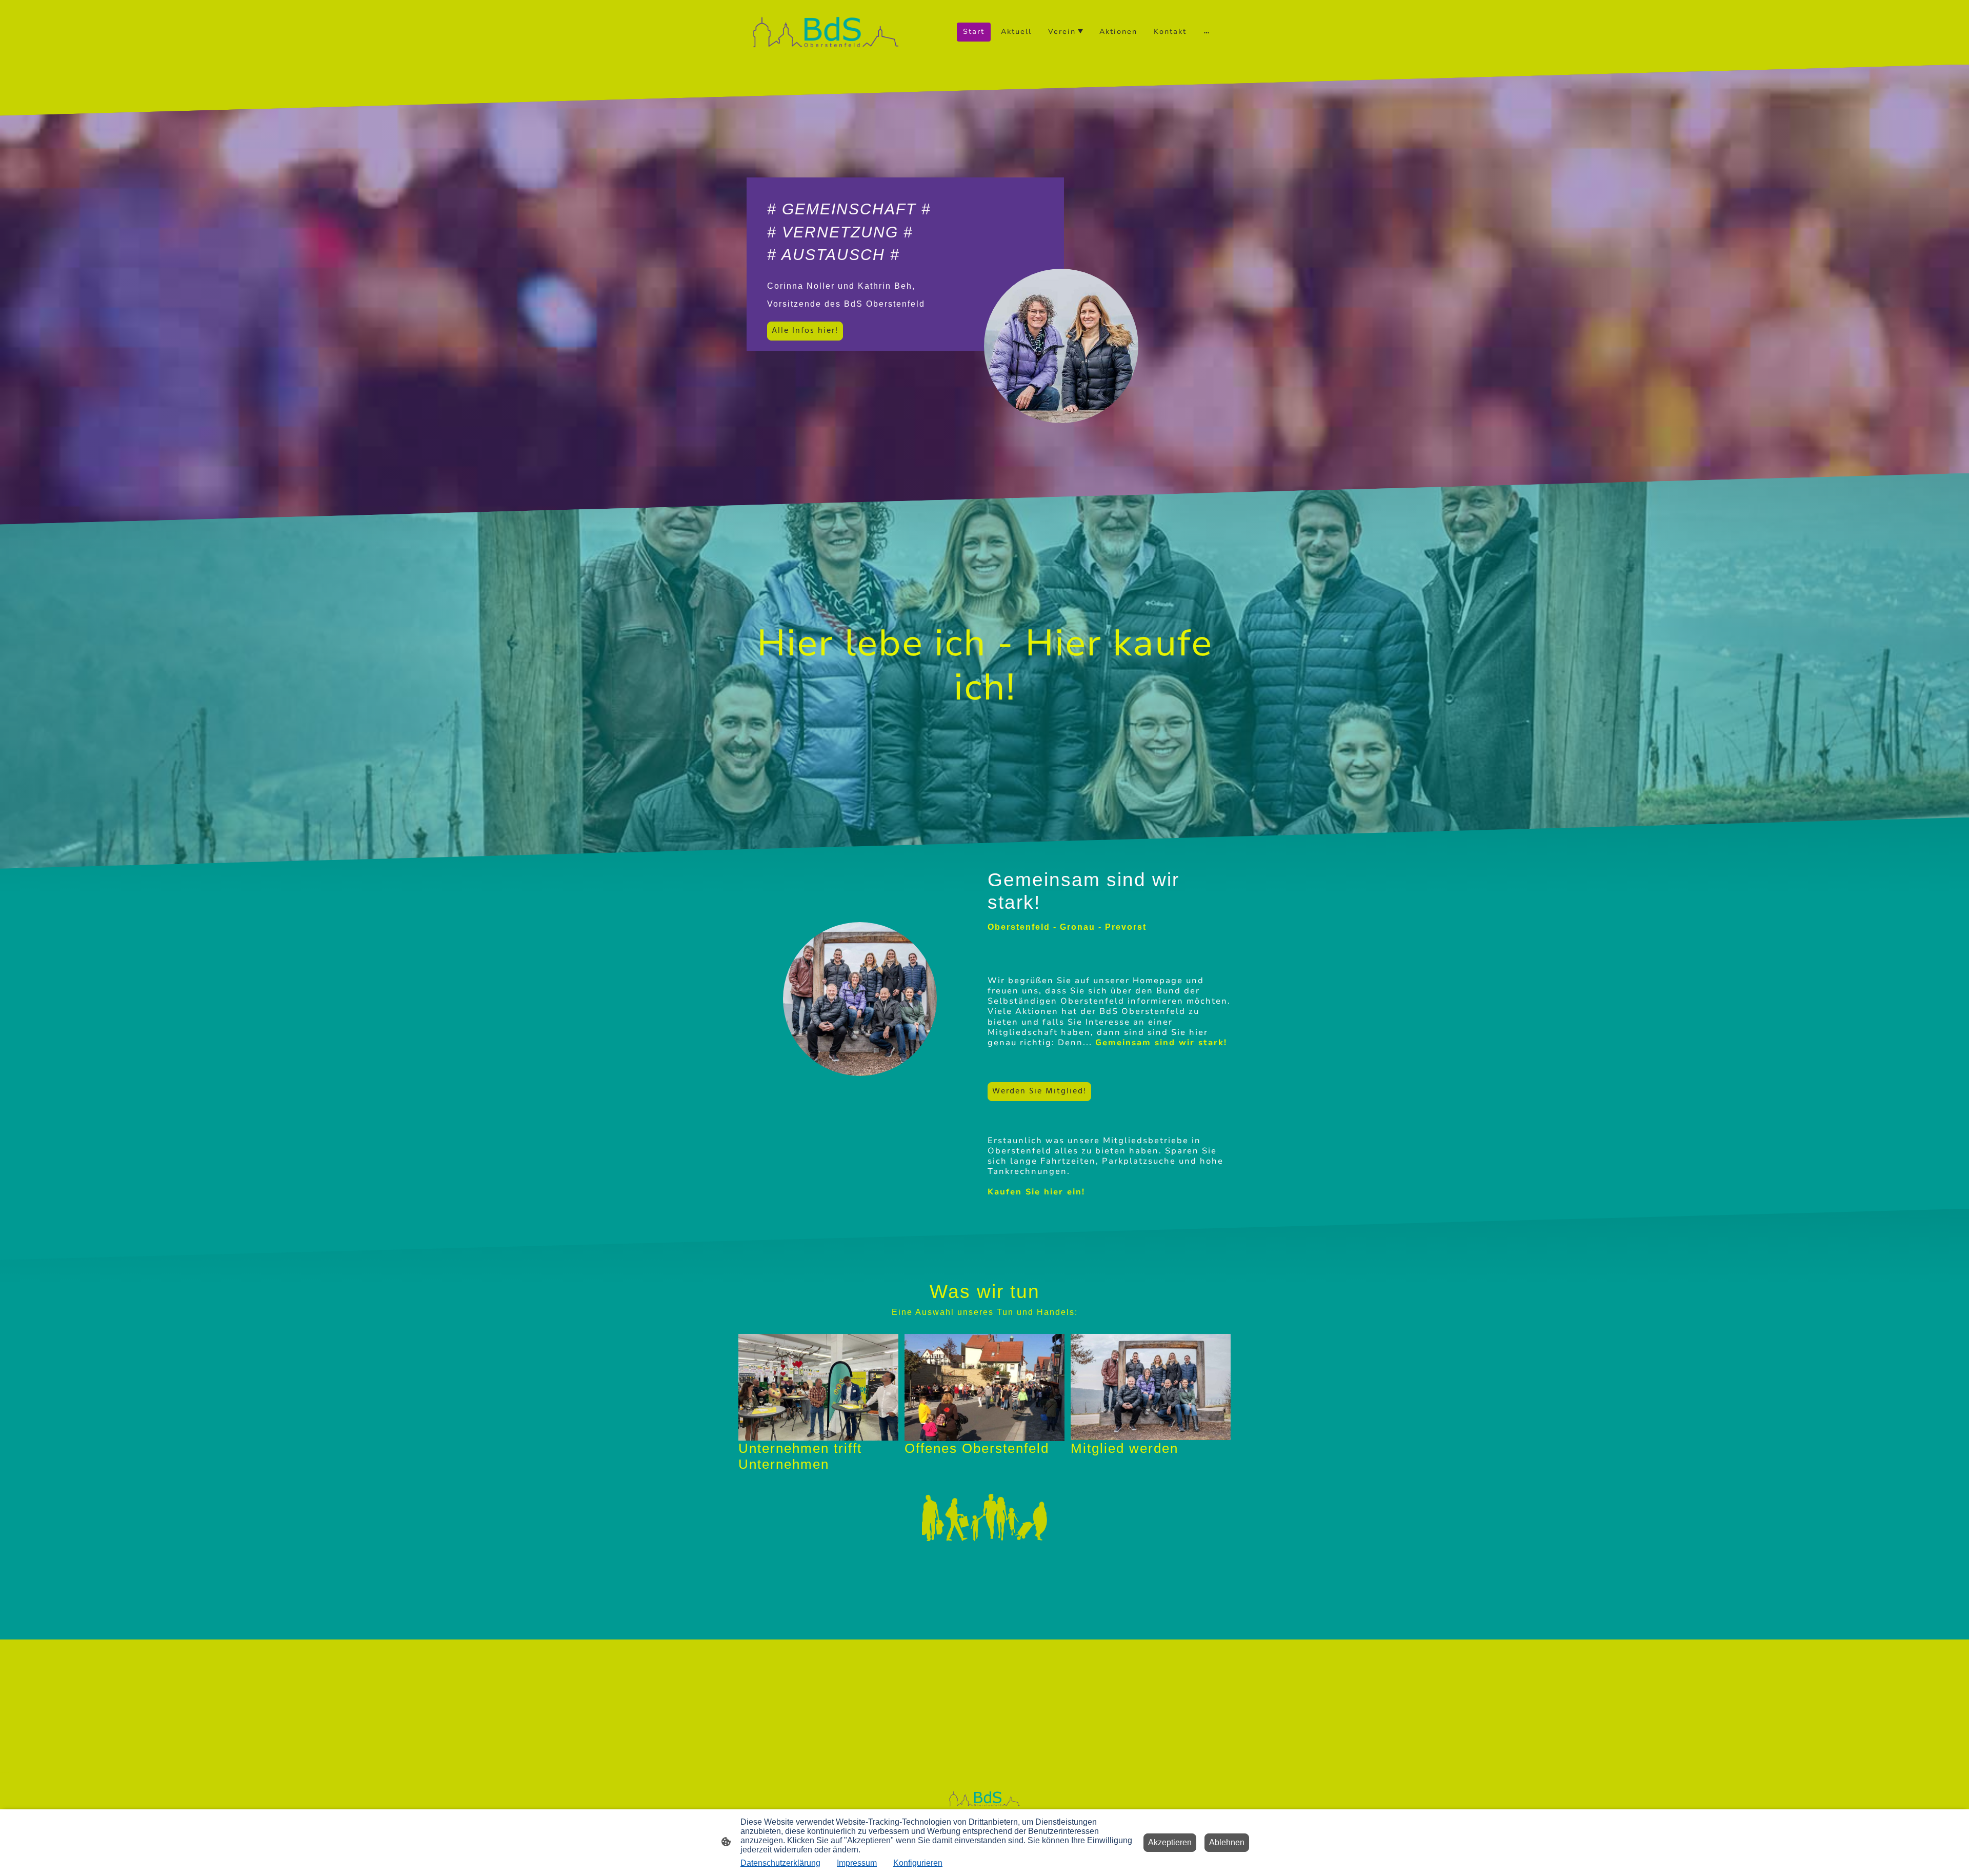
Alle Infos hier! (805, 331)
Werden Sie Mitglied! (1039, 1091)
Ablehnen (1227, 1842)
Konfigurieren (918, 1863)
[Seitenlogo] (826, 32)
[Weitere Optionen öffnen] (1207, 32)
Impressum (857, 1863)
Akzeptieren (1170, 1842)
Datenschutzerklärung (780, 1863)
